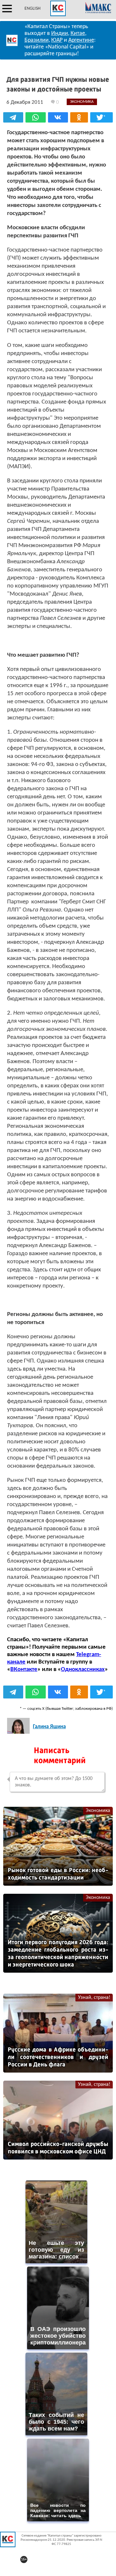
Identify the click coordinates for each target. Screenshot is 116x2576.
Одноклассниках (83, 1670)
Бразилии (37, 40)
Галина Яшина (49, 1727)
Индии (60, 33)
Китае (78, 33)
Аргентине (81, 40)
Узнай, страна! (94, 1998)
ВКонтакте (24, 1670)
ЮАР (57, 40)
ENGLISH (33, 9)
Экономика (98, 1811)
